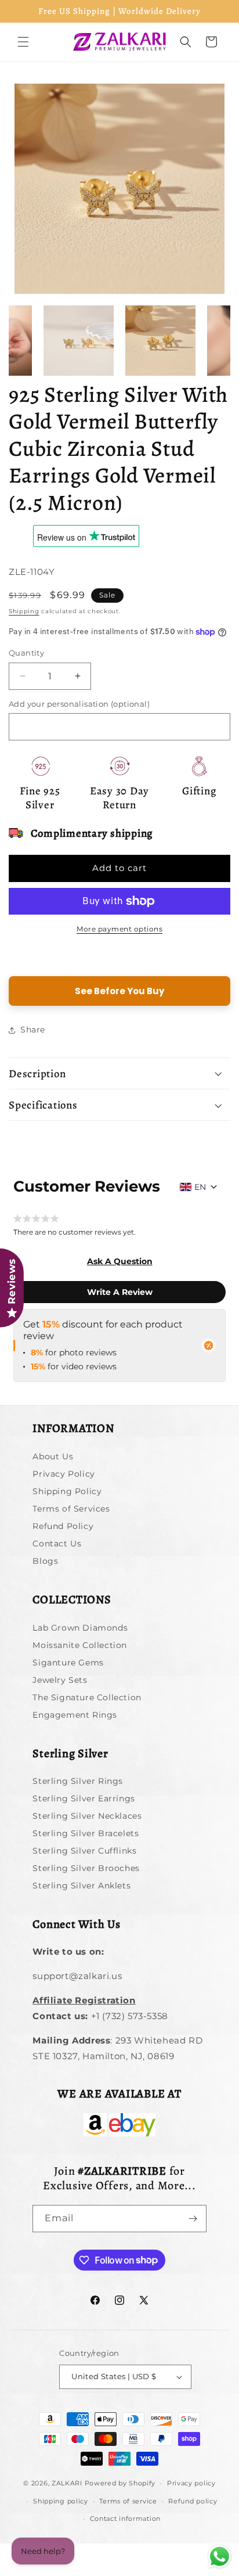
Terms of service (128, 2501)
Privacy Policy (64, 1474)
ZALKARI (67, 2483)
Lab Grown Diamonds (80, 1628)
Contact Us (57, 1544)
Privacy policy (191, 2483)
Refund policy (193, 2501)
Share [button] (33, 1030)
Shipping (24, 611)
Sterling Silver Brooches (86, 1868)
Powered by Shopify (120, 2483)
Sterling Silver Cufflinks (84, 1851)
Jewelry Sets (60, 1680)
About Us (53, 1456)
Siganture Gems (68, 1663)
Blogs (45, 1561)
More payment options (119, 929)
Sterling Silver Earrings (84, 1798)
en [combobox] (200, 1187)
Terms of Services (71, 1509)
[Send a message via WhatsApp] (220, 2557)
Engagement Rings (75, 1715)
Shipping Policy (67, 1491)
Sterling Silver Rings (78, 1781)
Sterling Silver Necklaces (87, 1816)
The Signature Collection (87, 1697)
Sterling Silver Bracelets (86, 1833)
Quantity (26, 653)
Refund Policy (63, 1526)
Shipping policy (61, 2501)
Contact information (125, 2519)
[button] (23, 42)
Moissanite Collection (80, 1645)
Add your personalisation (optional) (79, 704)
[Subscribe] (193, 2219)
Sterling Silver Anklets (82, 1886)
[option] (119, 189)
